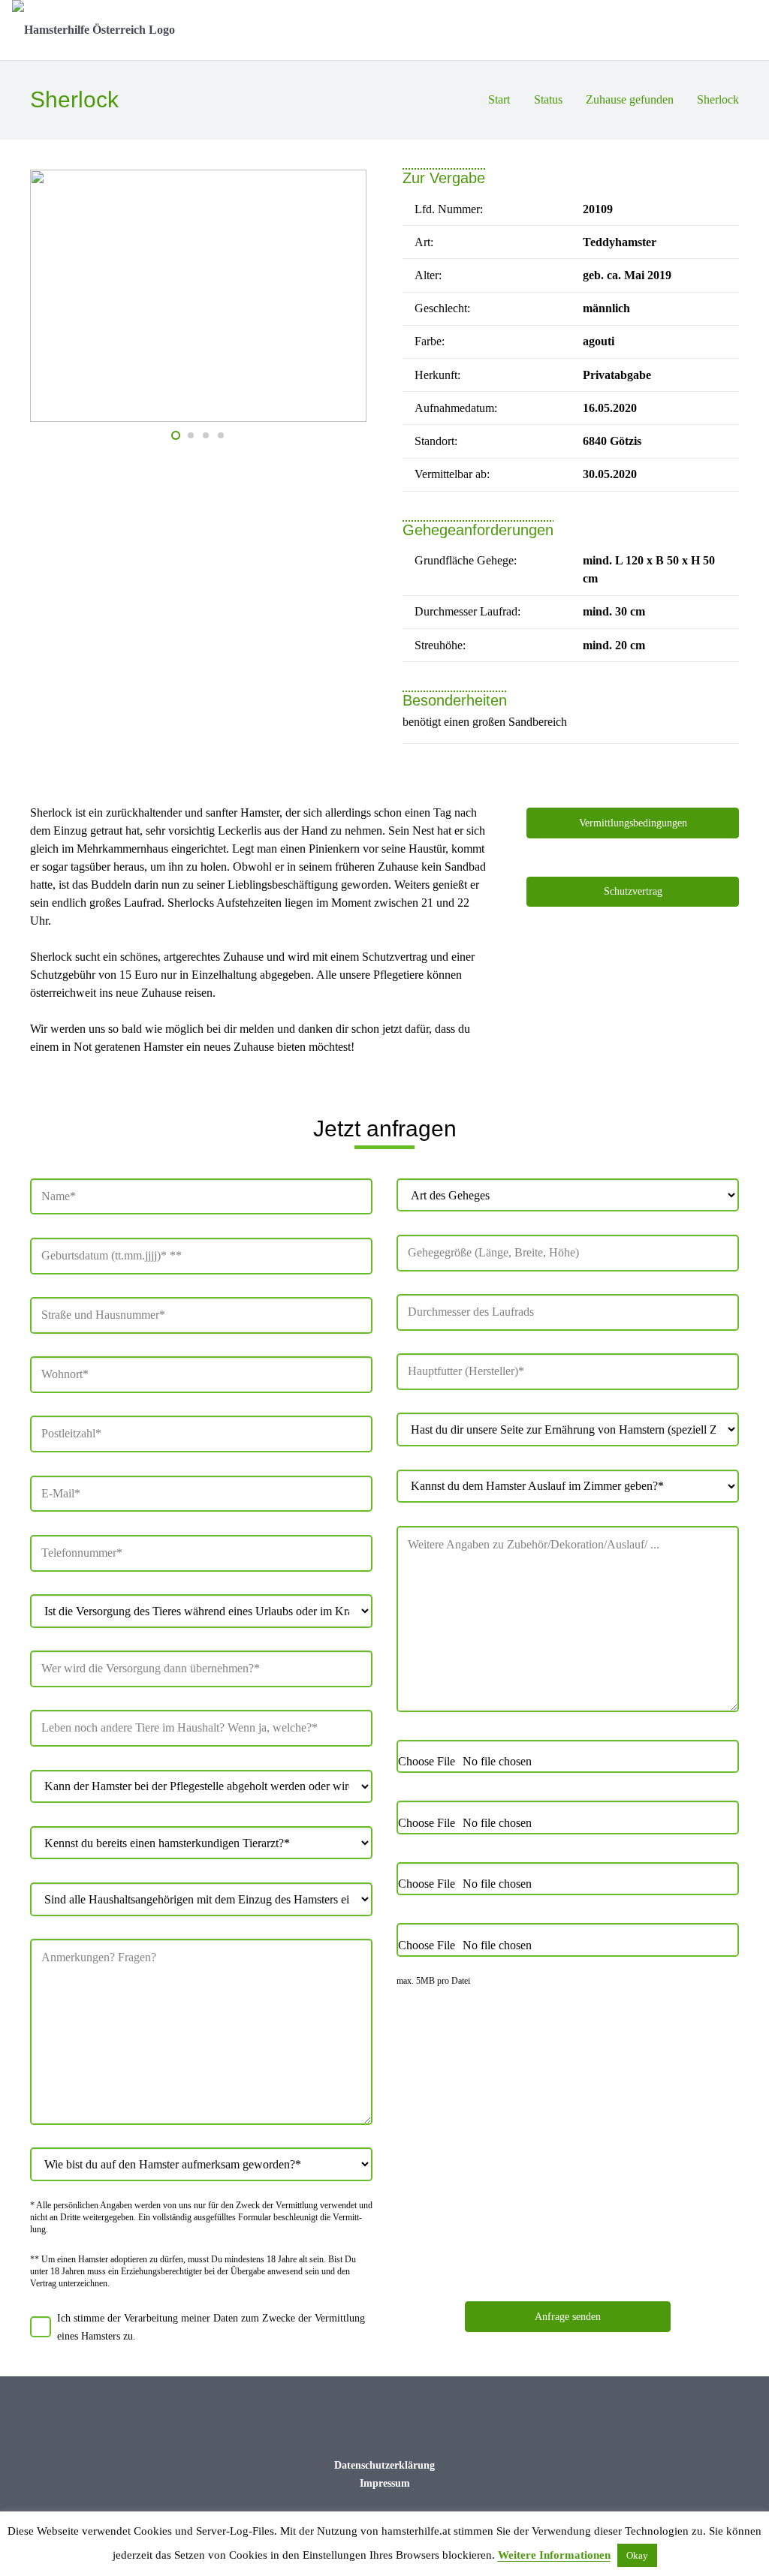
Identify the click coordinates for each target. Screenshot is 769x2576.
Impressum (385, 2483)
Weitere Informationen (554, 2555)
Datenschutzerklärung (384, 2465)
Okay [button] (637, 2555)
